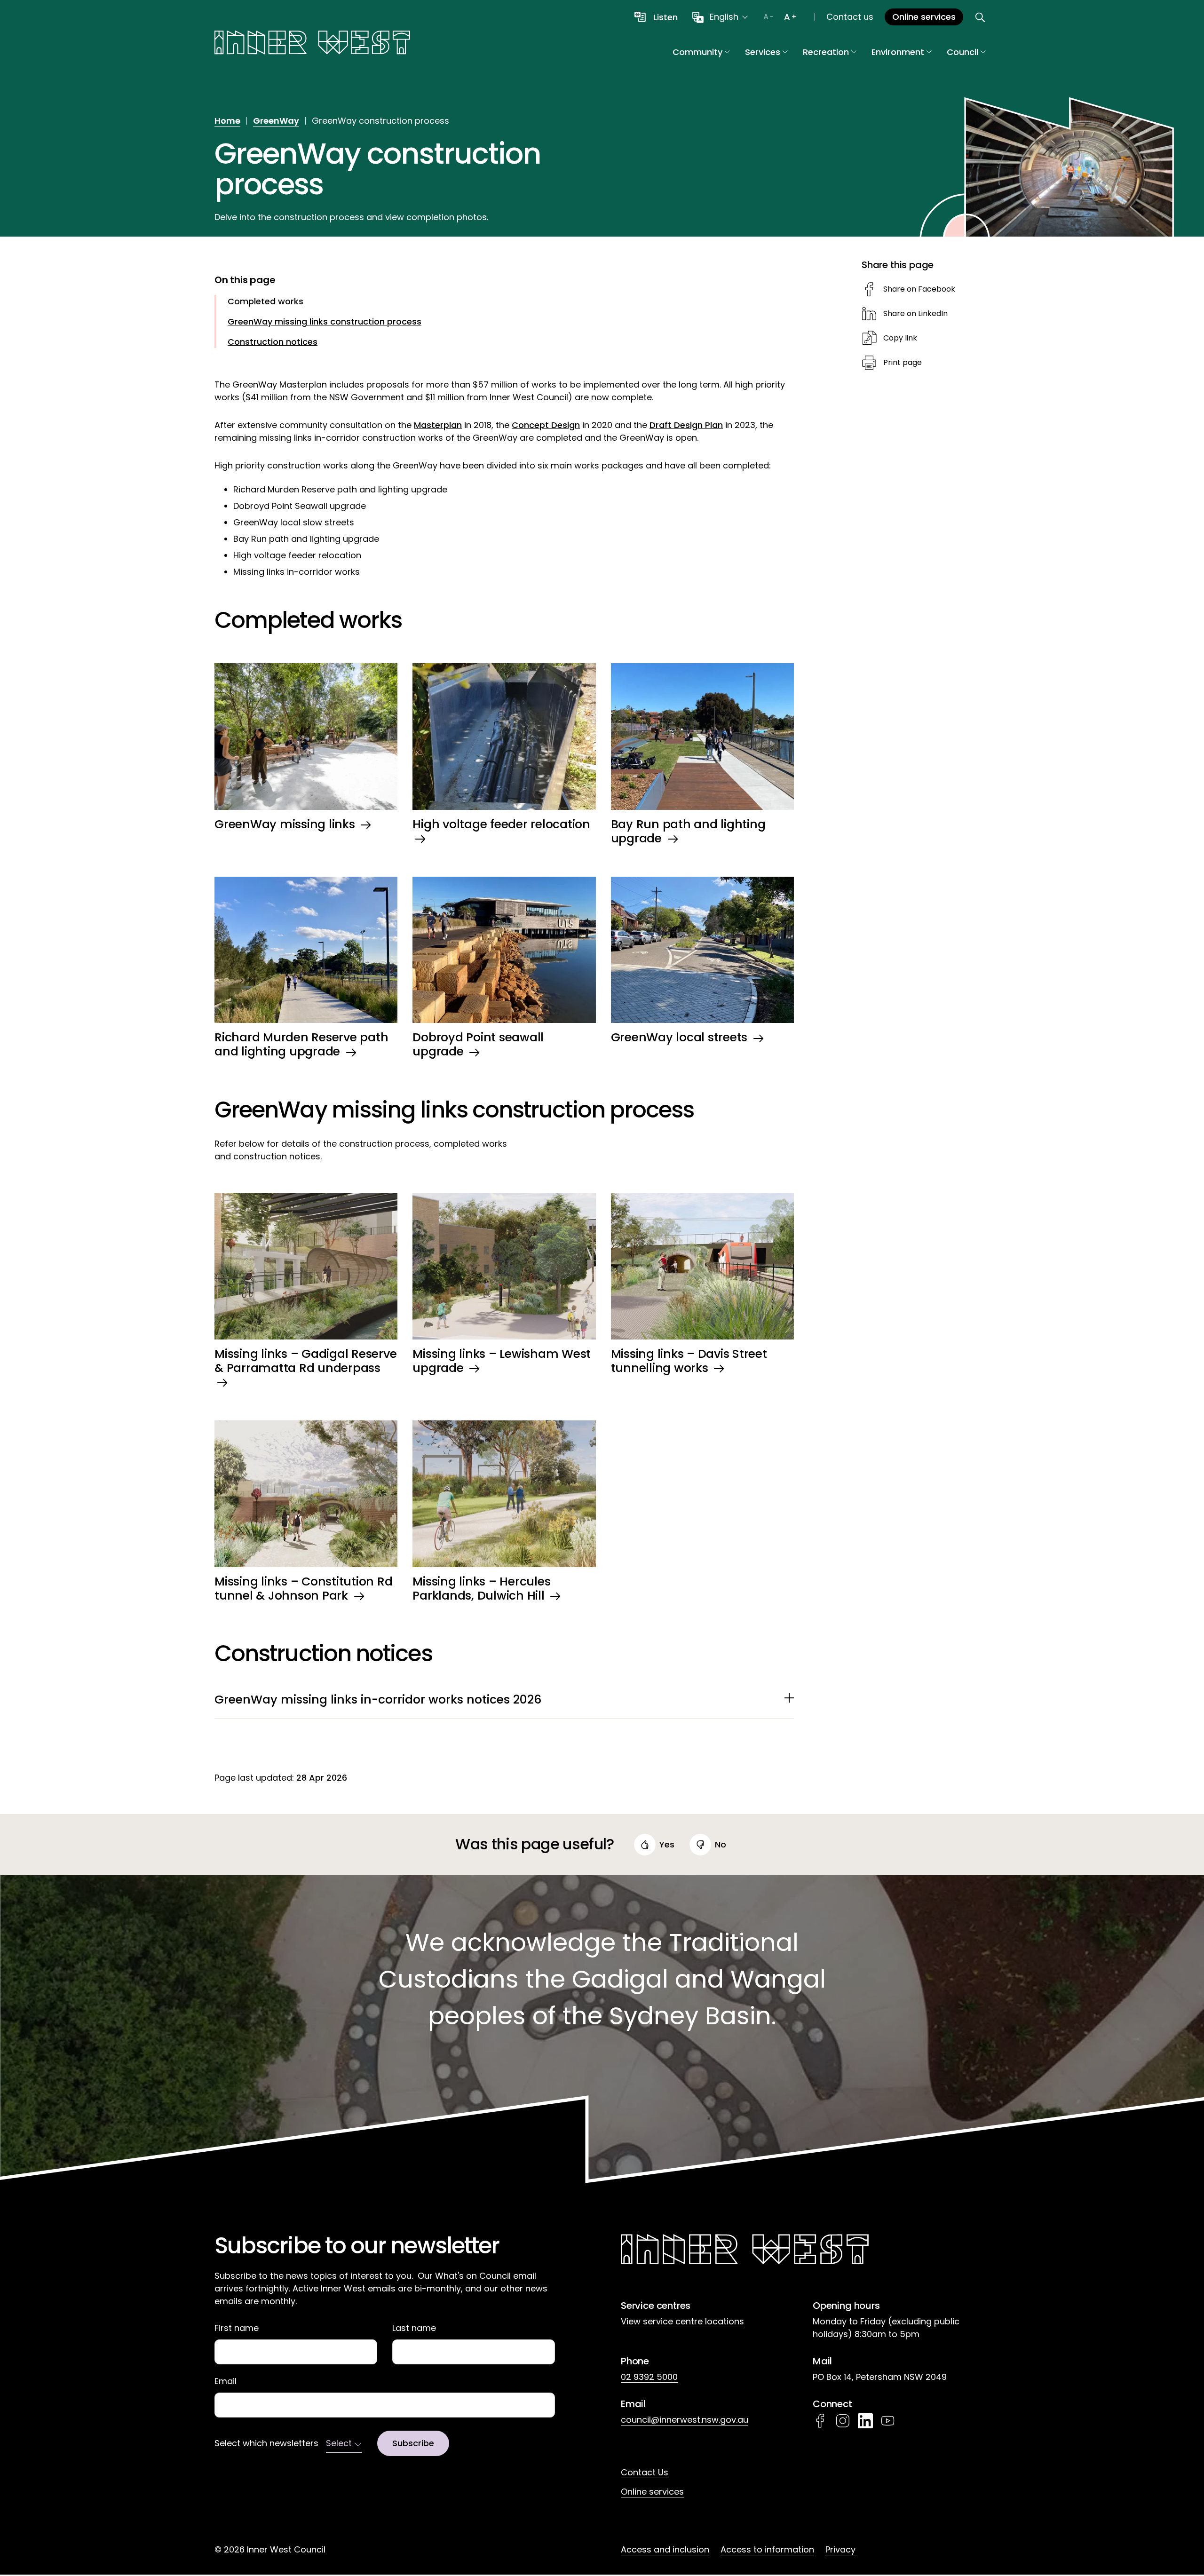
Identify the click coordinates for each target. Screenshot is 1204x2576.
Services (763, 52)
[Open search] (980, 17)
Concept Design (546, 425)
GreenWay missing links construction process (325, 321)
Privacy (840, 2549)
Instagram (843, 2421)
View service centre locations (682, 2321)
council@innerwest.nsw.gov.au (685, 2420)
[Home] (312, 44)
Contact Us (645, 2472)
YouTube (888, 2421)
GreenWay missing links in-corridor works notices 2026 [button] (378, 1700)
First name (237, 2328)
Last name (414, 2328)
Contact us (850, 17)
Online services (652, 2492)
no (721, 1844)
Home (227, 121)
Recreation (826, 52)
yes (667, 1844)
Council (962, 52)
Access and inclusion (665, 2549)
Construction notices (273, 342)
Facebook (820, 2421)
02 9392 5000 (649, 2377)
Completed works (265, 301)
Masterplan (438, 425)
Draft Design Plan (686, 425)
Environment (898, 52)
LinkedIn (865, 2421)
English (724, 17)
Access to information (767, 2549)
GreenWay (276, 121)
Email (226, 2381)
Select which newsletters (266, 2443)
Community (697, 52)
